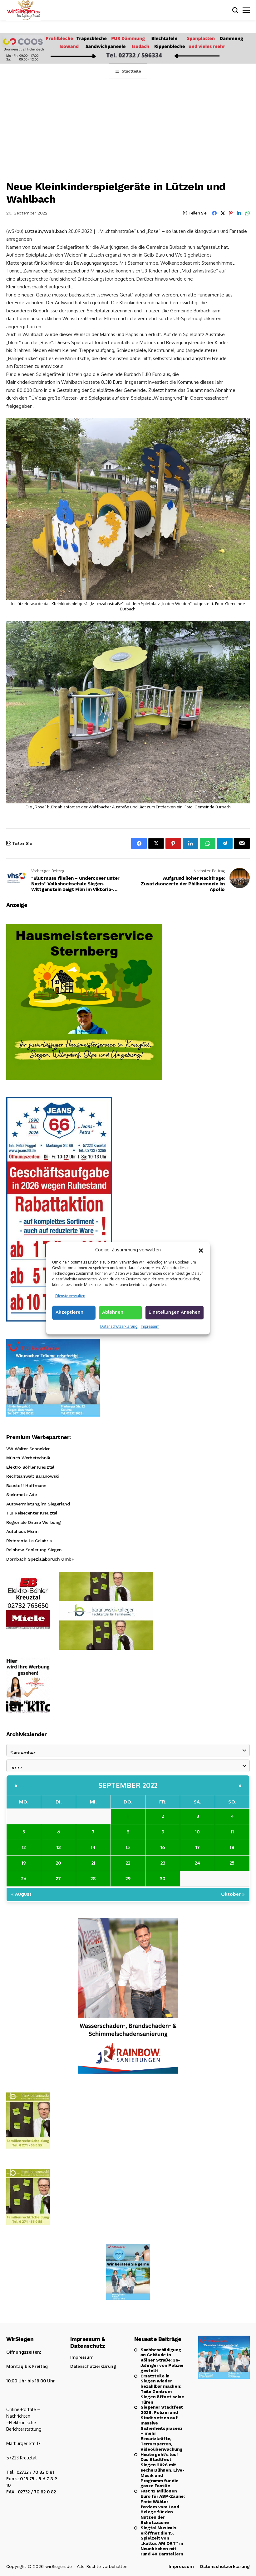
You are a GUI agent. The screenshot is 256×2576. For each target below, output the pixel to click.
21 (93, 1863)
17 (198, 1847)
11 (232, 1832)
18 (232, 1847)
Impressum (150, 1326)
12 (24, 1847)
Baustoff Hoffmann (26, 1485)
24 (197, 1863)
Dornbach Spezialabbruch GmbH (40, 1559)
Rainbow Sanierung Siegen (34, 1550)
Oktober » (233, 1894)
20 (59, 1863)
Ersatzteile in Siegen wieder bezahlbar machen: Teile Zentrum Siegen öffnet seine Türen (162, 2389)
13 (59, 1847)
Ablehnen (113, 1312)
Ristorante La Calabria (29, 1541)
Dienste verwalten (70, 1296)
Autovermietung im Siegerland (38, 1504)
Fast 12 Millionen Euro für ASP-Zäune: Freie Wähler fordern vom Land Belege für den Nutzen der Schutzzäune (163, 2507)
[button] (201, 1250)
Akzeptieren (69, 1312)
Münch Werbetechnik (28, 1458)
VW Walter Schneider (28, 1449)
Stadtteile (131, 71)
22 (128, 1863)
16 (163, 1847)
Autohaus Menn (22, 1531)
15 (128, 1847)
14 (93, 1847)
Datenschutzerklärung (119, 1326)
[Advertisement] (128, 126)
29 (128, 1878)
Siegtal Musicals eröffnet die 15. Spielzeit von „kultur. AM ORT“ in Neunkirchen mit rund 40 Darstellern (162, 2541)
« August (21, 1894)
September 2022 (128, 1785)
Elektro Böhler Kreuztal (30, 1467)
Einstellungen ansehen (175, 1312)
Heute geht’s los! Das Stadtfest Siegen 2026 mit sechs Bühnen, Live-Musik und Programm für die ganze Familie (162, 2470)
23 (163, 1863)
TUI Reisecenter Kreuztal (32, 1513)
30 (163, 1878)
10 (197, 1832)
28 (93, 1878)
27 (58, 1878)
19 (24, 1863)
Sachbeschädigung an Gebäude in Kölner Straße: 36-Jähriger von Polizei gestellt (162, 2360)
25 (232, 1863)
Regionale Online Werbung (34, 1522)
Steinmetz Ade (22, 1495)
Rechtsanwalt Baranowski (33, 1476)
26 (24, 1878)
